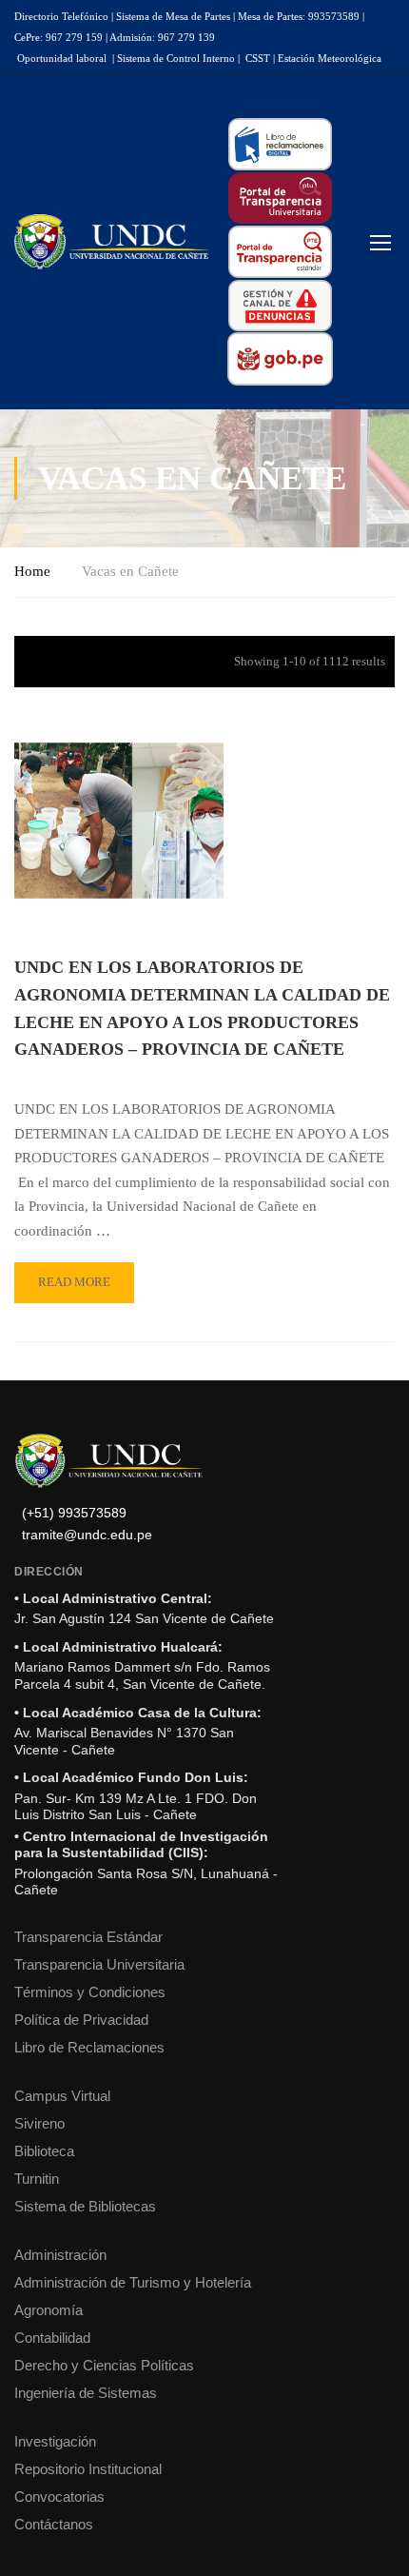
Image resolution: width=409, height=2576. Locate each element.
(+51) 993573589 (74, 1513)
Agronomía (49, 2310)
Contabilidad (52, 2338)
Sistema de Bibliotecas (85, 2206)
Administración (60, 2255)
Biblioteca (44, 2151)
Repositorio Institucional (88, 2469)
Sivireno (39, 2123)
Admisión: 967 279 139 (162, 37)
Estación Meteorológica (330, 58)
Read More (84, 1276)
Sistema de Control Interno (176, 58)
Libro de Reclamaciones (89, 2047)
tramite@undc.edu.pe (87, 1535)
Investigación (55, 2441)
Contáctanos (54, 2524)
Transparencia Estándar (88, 1937)
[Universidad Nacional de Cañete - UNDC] (111, 242)
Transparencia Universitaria (99, 1964)
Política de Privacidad (81, 2020)
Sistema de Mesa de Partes (173, 16)
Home (32, 571)
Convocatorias (59, 2497)
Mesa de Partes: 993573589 (299, 16)
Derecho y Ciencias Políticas (104, 2365)
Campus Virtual (62, 2096)
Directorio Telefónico (61, 16)
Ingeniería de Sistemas (86, 2393)
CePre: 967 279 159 (58, 37)
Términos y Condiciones (90, 1992)
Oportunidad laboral (62, 58)
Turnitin (37, 2179)
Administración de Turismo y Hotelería (133, 2282)
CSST (258, 58)
